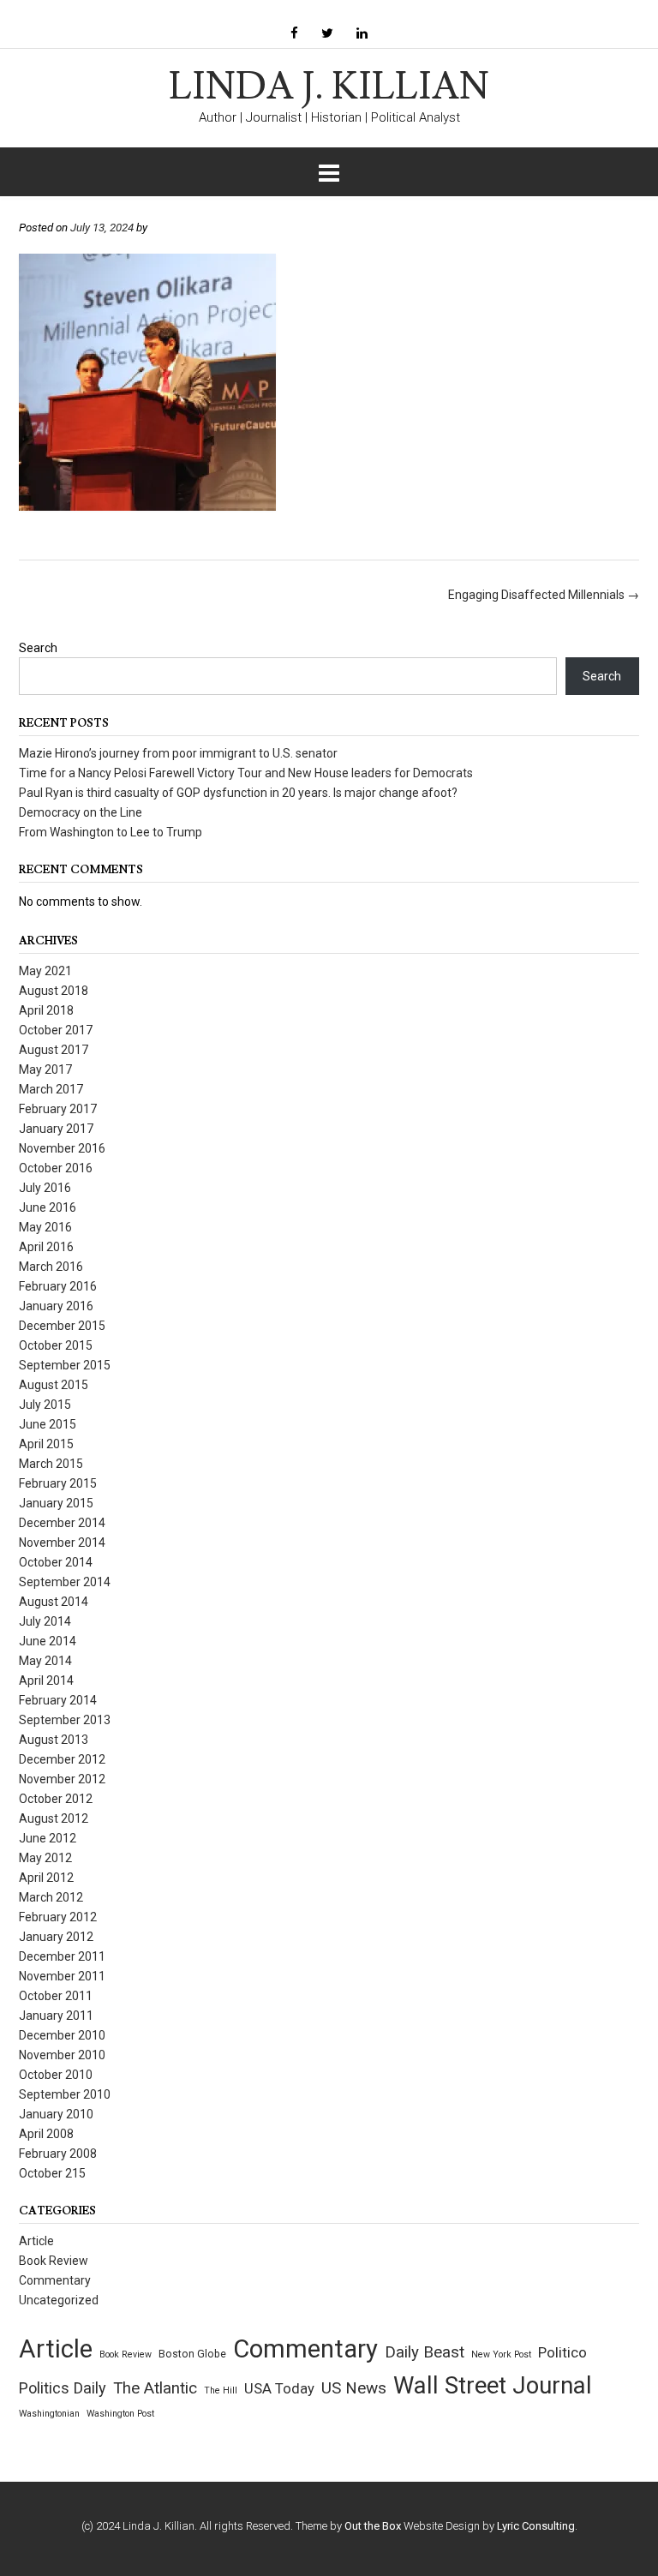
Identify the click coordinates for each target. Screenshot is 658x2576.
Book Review (54, 2261)
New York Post (501, 2354)
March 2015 (51, 1464)
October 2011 (56, 1996)
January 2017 (56, 1129)
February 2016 (58, 1286)
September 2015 (65, 1365)
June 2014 (48, 1641)
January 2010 (56, 2114)
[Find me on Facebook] (294, 34)
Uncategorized (59, 2300)
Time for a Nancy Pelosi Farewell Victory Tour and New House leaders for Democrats (246, 773)
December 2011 (62, 1956)
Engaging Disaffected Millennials (544, 595)
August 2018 (54, 991)
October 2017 (56, 1030)
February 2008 (58, 2154)
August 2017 (54, 1050)
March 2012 (51, 1897)
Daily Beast (425, 2352)
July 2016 (45, 1188)
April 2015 (46, 1444)
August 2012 (54, 1818)
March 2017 (51, 1089)
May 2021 (45, 971)
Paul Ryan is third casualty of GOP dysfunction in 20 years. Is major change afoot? (238, 793)
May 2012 (45, 1858)
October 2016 (56, 1168)
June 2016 (48, 1207)
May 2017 (45, 1069)
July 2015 (45, 1405)
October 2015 (56, 1345)
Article (36, 2241)
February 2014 (58, 1700)
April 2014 (46, 1680)
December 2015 (62, 1326)
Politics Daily (63, 2388)
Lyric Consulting (536, 2526)
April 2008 (46, 2134)
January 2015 (56, 1503)
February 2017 (58, 1109)
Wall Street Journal (493, 2386)
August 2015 (54, 1385)
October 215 (52, 2173)
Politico (562, 2352)
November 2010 (62, 2055)
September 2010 (65, 2094)
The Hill (221, 2390)
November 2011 (62, 1976)
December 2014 (62, 1523)
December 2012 (62, 1759)
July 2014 (45, 1621)
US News (354, 2388)
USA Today (279, 2389)
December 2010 (62, 2035)
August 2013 (54, 1740)
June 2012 (48, 1838)
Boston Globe (192, 2354)
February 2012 (58, 1917)
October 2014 (56, 1562)
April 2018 (46, 1010)
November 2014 (62, 1543)
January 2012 (56, 1937)
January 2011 (56, 2016)
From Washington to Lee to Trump (111, 832)
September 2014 (65, 1582)
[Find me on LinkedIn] (362, 34)
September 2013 (65, 1720)
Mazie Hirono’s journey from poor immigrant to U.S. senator (178, 753)
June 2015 (48, 1424)
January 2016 (56, 1306)
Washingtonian (49, 2414)
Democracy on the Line (81, 812)
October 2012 (56, 1799)
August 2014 (54, 1602)
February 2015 (58, 1483)
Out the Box (373, 2526)
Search (38, 648)
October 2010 (56, 2075)
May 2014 (45, 1661)
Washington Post (120, 2414)
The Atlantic (155, 2388)
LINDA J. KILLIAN (329, 87)
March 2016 (51, 1267)
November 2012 (62, 1779)
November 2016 (62, 1148)
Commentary (55, 2280)
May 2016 (45, 1227)
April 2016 (46, 1247)
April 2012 (46, 1878)
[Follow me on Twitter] (327, 34)
